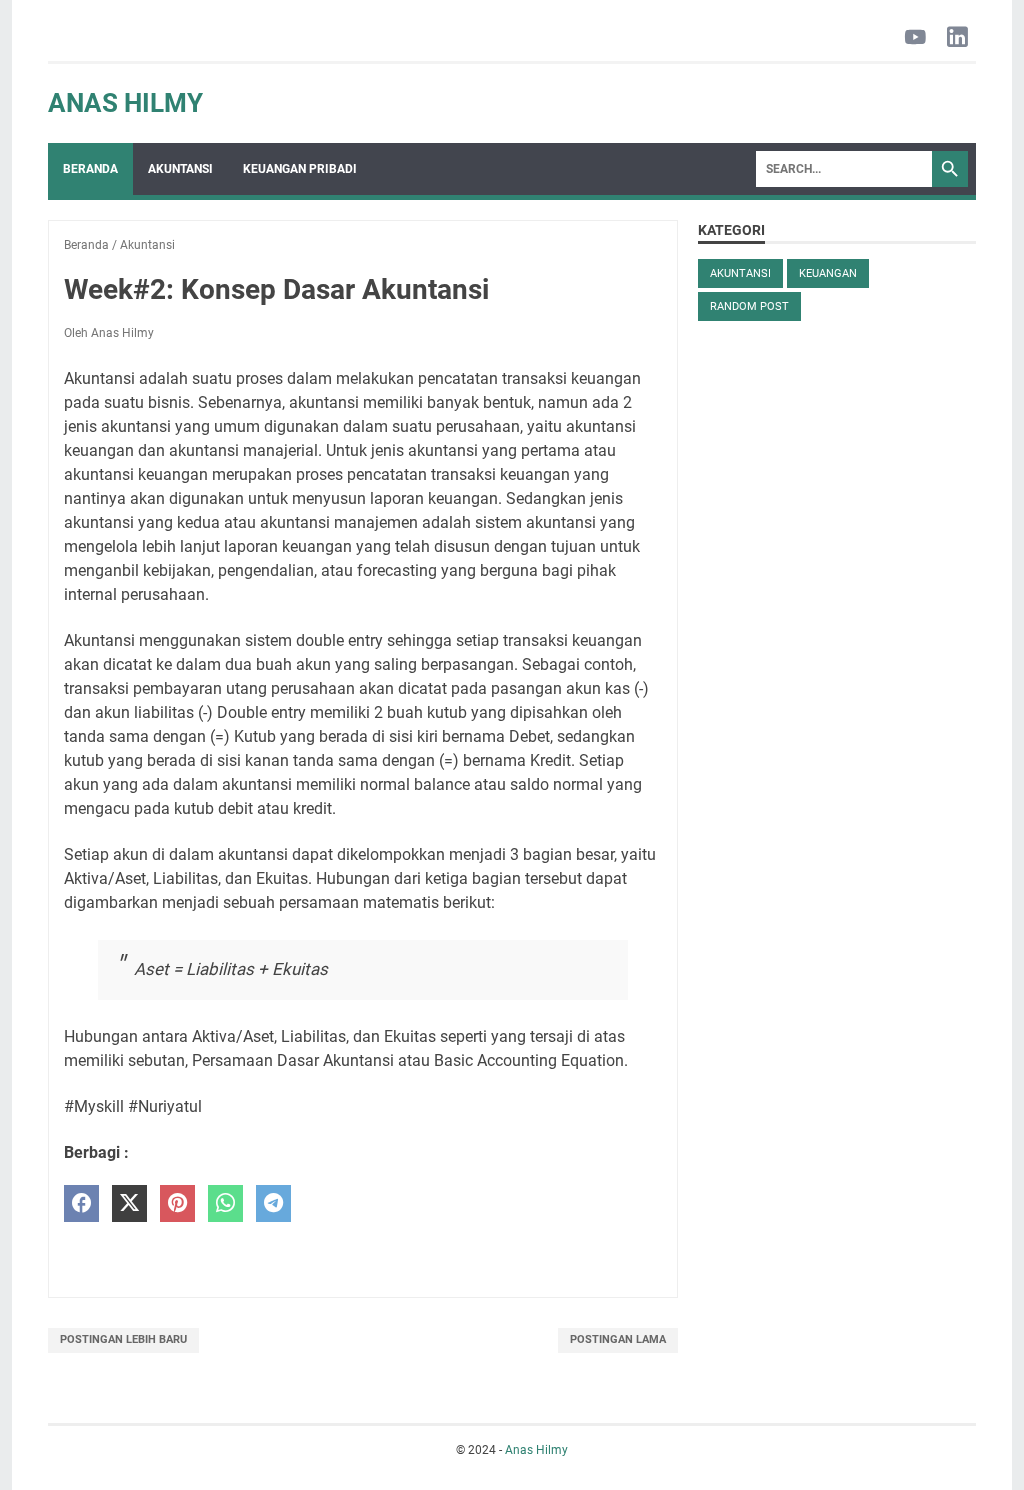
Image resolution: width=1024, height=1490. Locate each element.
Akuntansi (180, 169)
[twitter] (129, 1203)
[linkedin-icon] (957, 38)
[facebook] (81, 1203)
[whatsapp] (225, 1203)
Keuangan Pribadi (300, 169)
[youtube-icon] (915, 38)
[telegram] (273, 1203)
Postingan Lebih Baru (123, 1339)
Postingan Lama (618, 1339)
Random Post (749, 306)
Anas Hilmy (125, 103)
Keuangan (828, 273)
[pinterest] (177, 1203)
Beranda (90, 169)
